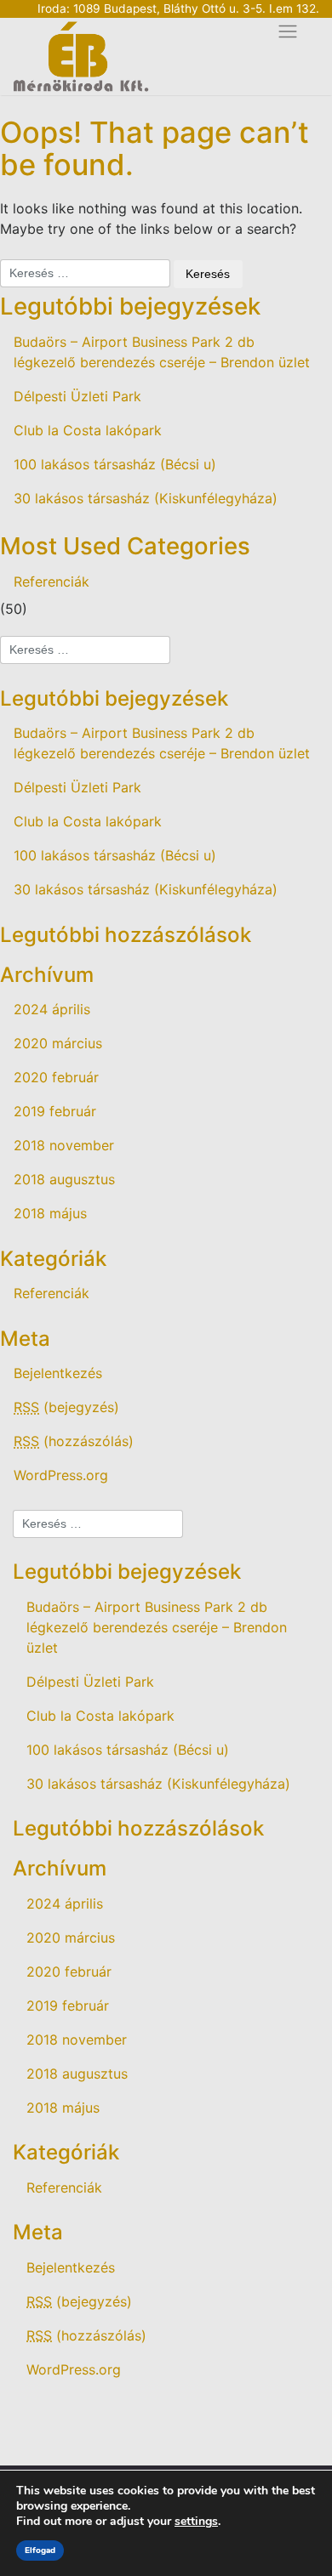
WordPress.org (61, 1475)
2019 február (55, 1111)
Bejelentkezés (58, 1373)
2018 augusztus (64, 1179)
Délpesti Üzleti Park (77, 396)
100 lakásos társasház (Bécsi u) (115, 464)
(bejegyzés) (66, 1407)
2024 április (52, 1009)
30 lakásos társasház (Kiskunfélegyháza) (146, 498)
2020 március (58, 1043)
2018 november (64, 1145)
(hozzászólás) (74, 1441)
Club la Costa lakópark (88, 430)
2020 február (56, 1077)
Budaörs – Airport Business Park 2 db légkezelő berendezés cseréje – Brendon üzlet (162, 352)
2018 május (50, 1213)
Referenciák (52, 582)
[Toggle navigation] (288, 32)
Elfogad (40, 2550)
